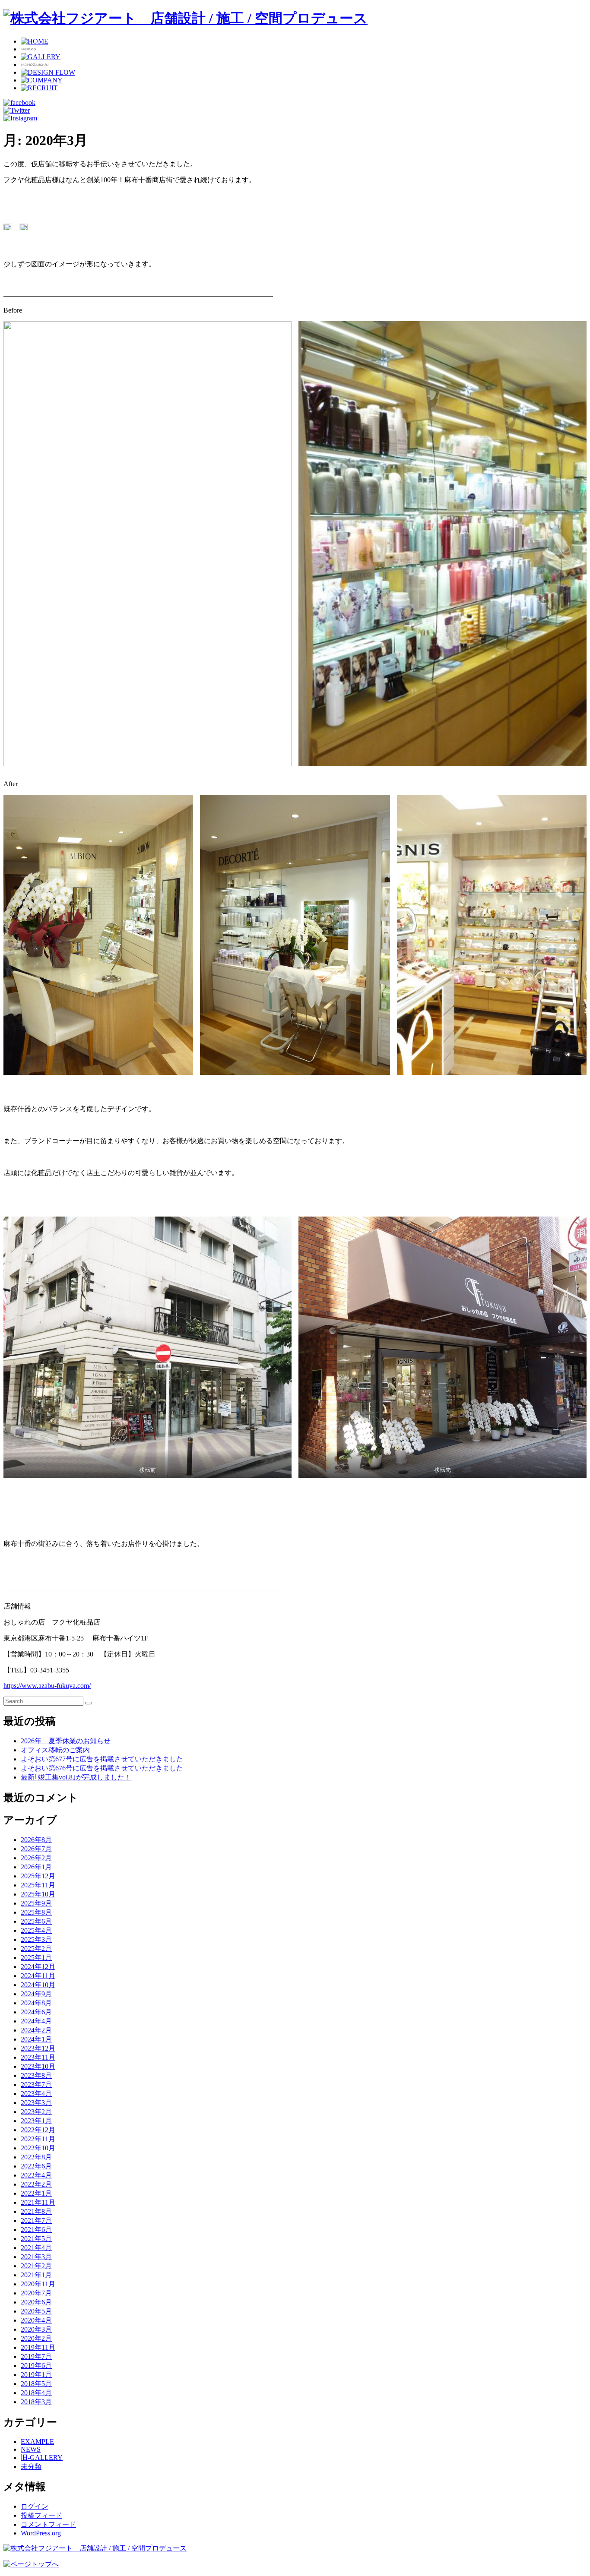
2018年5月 (36, 2384)
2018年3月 (36, 2402)
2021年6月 (36, 2230)
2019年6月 (36, 2366)
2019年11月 (38, 2347)
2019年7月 (36, 2356)
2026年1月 (36, 1867)
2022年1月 (36, 2193)
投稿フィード (41, 2515)
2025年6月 (36, 1921)
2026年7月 (36, 1849)
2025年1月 (36, 1958)
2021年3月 (36, 2257)
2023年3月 (36, 2103)
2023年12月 (38, 2048)
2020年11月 (38, 2284)
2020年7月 (36, 2293)
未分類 (31, 2467)
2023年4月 (36, 2094)
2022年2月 (36, 2184)
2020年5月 (36, 2311)
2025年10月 (38, 1894)
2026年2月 (36, 1858)
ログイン (35, 2506)
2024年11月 (38, 1976)
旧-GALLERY (42, 2457)
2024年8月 (36, 2003)
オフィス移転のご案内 (55, 1750)
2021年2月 (36, 2266)
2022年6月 (36, 2166)
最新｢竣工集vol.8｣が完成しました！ (76, 1777)
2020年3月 (36, 2329)
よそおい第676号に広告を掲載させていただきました (102, 1768)
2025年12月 (38, 1876)
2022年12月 (38, 2130)
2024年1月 (36, 2039)
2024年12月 (38, 1967)
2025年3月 (36, 1939)
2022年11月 (38, 2139)
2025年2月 (36, 1949)
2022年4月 (36, 2175)
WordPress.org (41, 2533)
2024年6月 (36, 2012)
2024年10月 (38, 1985)
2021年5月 (36, 2239)
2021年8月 (36, 2211)
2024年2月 (36, 2030)
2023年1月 (36, 2121)
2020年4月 (36, 2320)
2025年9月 (36, 1903)
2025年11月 (38, 1885)
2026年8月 (36, 1840)
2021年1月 (36, 2275)
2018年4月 (36, 2393)
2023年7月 (36, 2085)
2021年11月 (38, 2202)
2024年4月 (36, 2021)
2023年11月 (38, 2057)
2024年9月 (36, 1994)
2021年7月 (36, 2220)
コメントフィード (48, 2524)
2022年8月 (36, 2157)
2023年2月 (36, 2112)
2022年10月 (38, 2148)
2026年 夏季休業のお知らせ (66, 1741)
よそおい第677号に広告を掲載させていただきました (102, 1759)
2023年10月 (38, 2066)
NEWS (31, 2449)
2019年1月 (36, 2375)
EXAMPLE (37, 2442)
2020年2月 (36, 2338)
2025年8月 (36, 1912)
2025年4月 (36, 1930)
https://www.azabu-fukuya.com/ (47, 1686)
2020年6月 (36, 2302)
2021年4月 (36, 2248)
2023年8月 (36, 2075)
